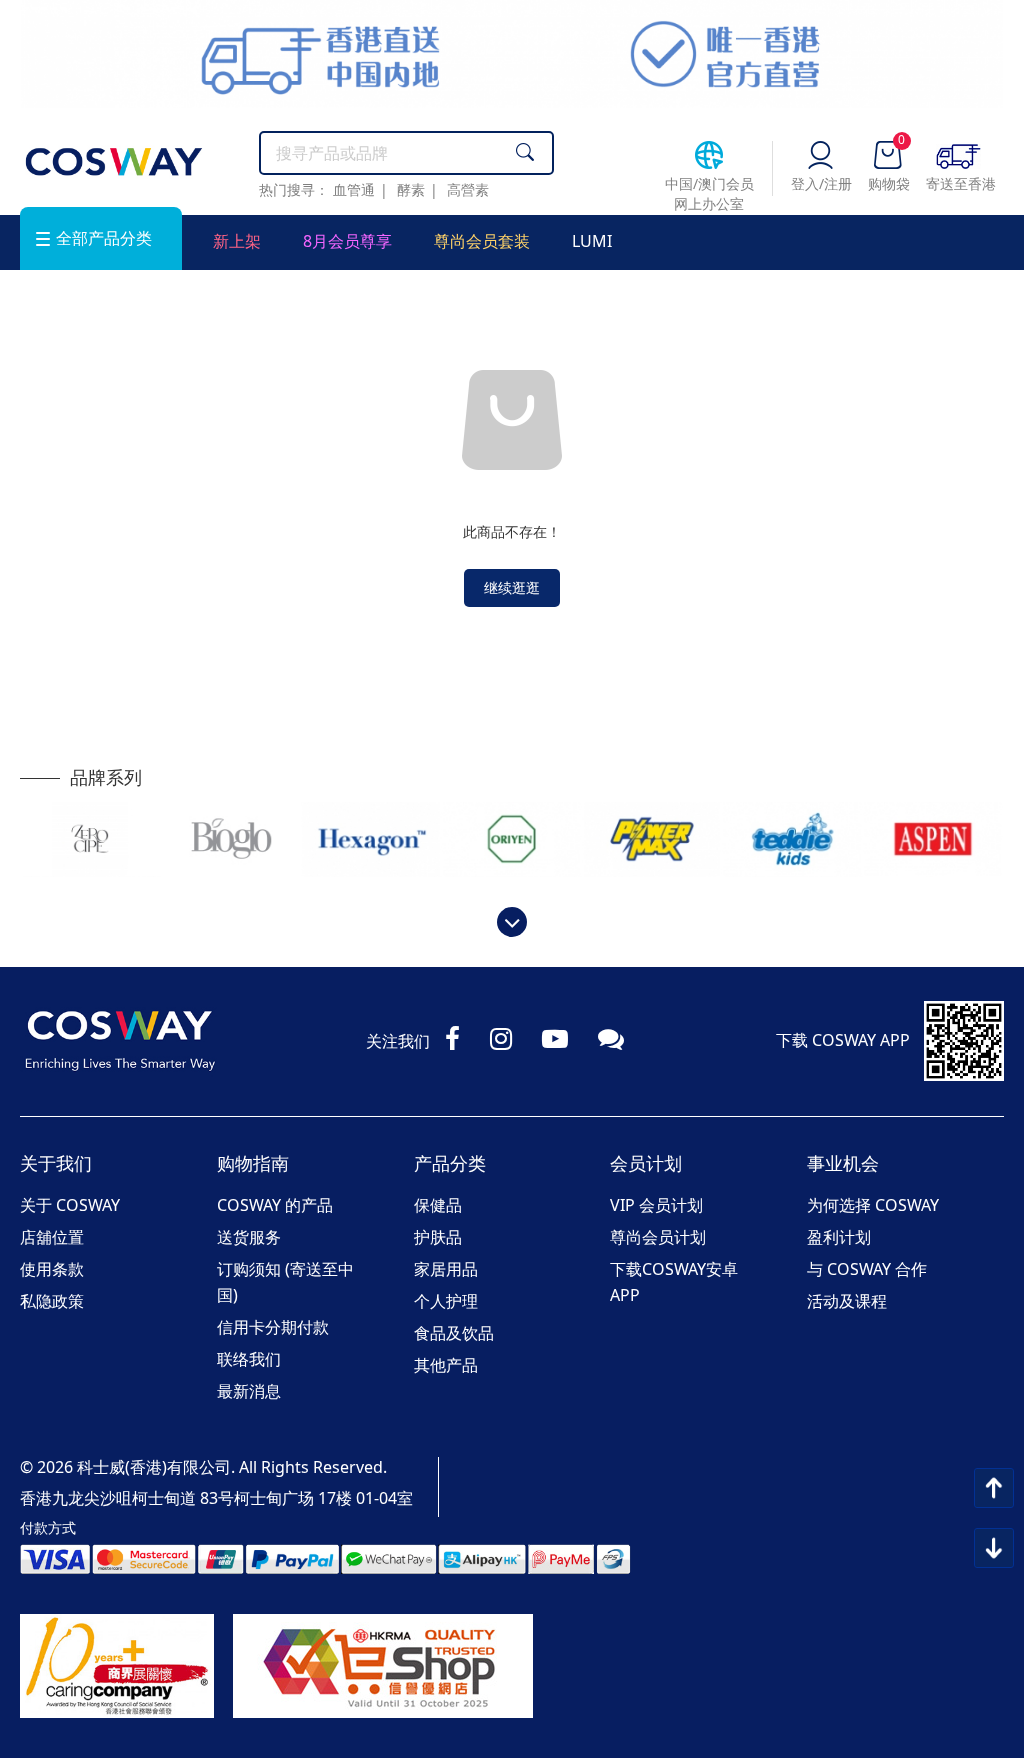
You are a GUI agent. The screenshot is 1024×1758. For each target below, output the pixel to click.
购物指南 (253, 1163)
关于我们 (56, 1163)
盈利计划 (839, 1237)
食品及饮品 (454, 1333)
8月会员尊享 (347, 241)
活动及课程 (847, 1301)
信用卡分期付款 (273, 1327)
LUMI (592, 241)
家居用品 (446, 1269)
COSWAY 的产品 (275, 1205)
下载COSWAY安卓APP (674, 1282)
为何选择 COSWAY (873, 1205)
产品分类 (450, 1163)
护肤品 (438, 1237)
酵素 (411, 189)
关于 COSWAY (70, 1205)
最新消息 (249, 1391)
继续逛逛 (512, 587)
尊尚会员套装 (482, 241)
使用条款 (52, 1269)
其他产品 (446, 1365)
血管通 (354, 189)
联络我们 (249, 1359)
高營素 (468, 189)
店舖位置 (52, 1237)
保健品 (438, 1205)
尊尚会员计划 (658, 1237)
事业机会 (843, 1163)
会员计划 (646, 1163)
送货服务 (249, 1237)
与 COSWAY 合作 (867, 1269)
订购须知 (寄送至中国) (285, 1282)
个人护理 (446, 1301)
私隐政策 (52, 1301)
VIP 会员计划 (656, 1205)
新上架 (237, 241)
